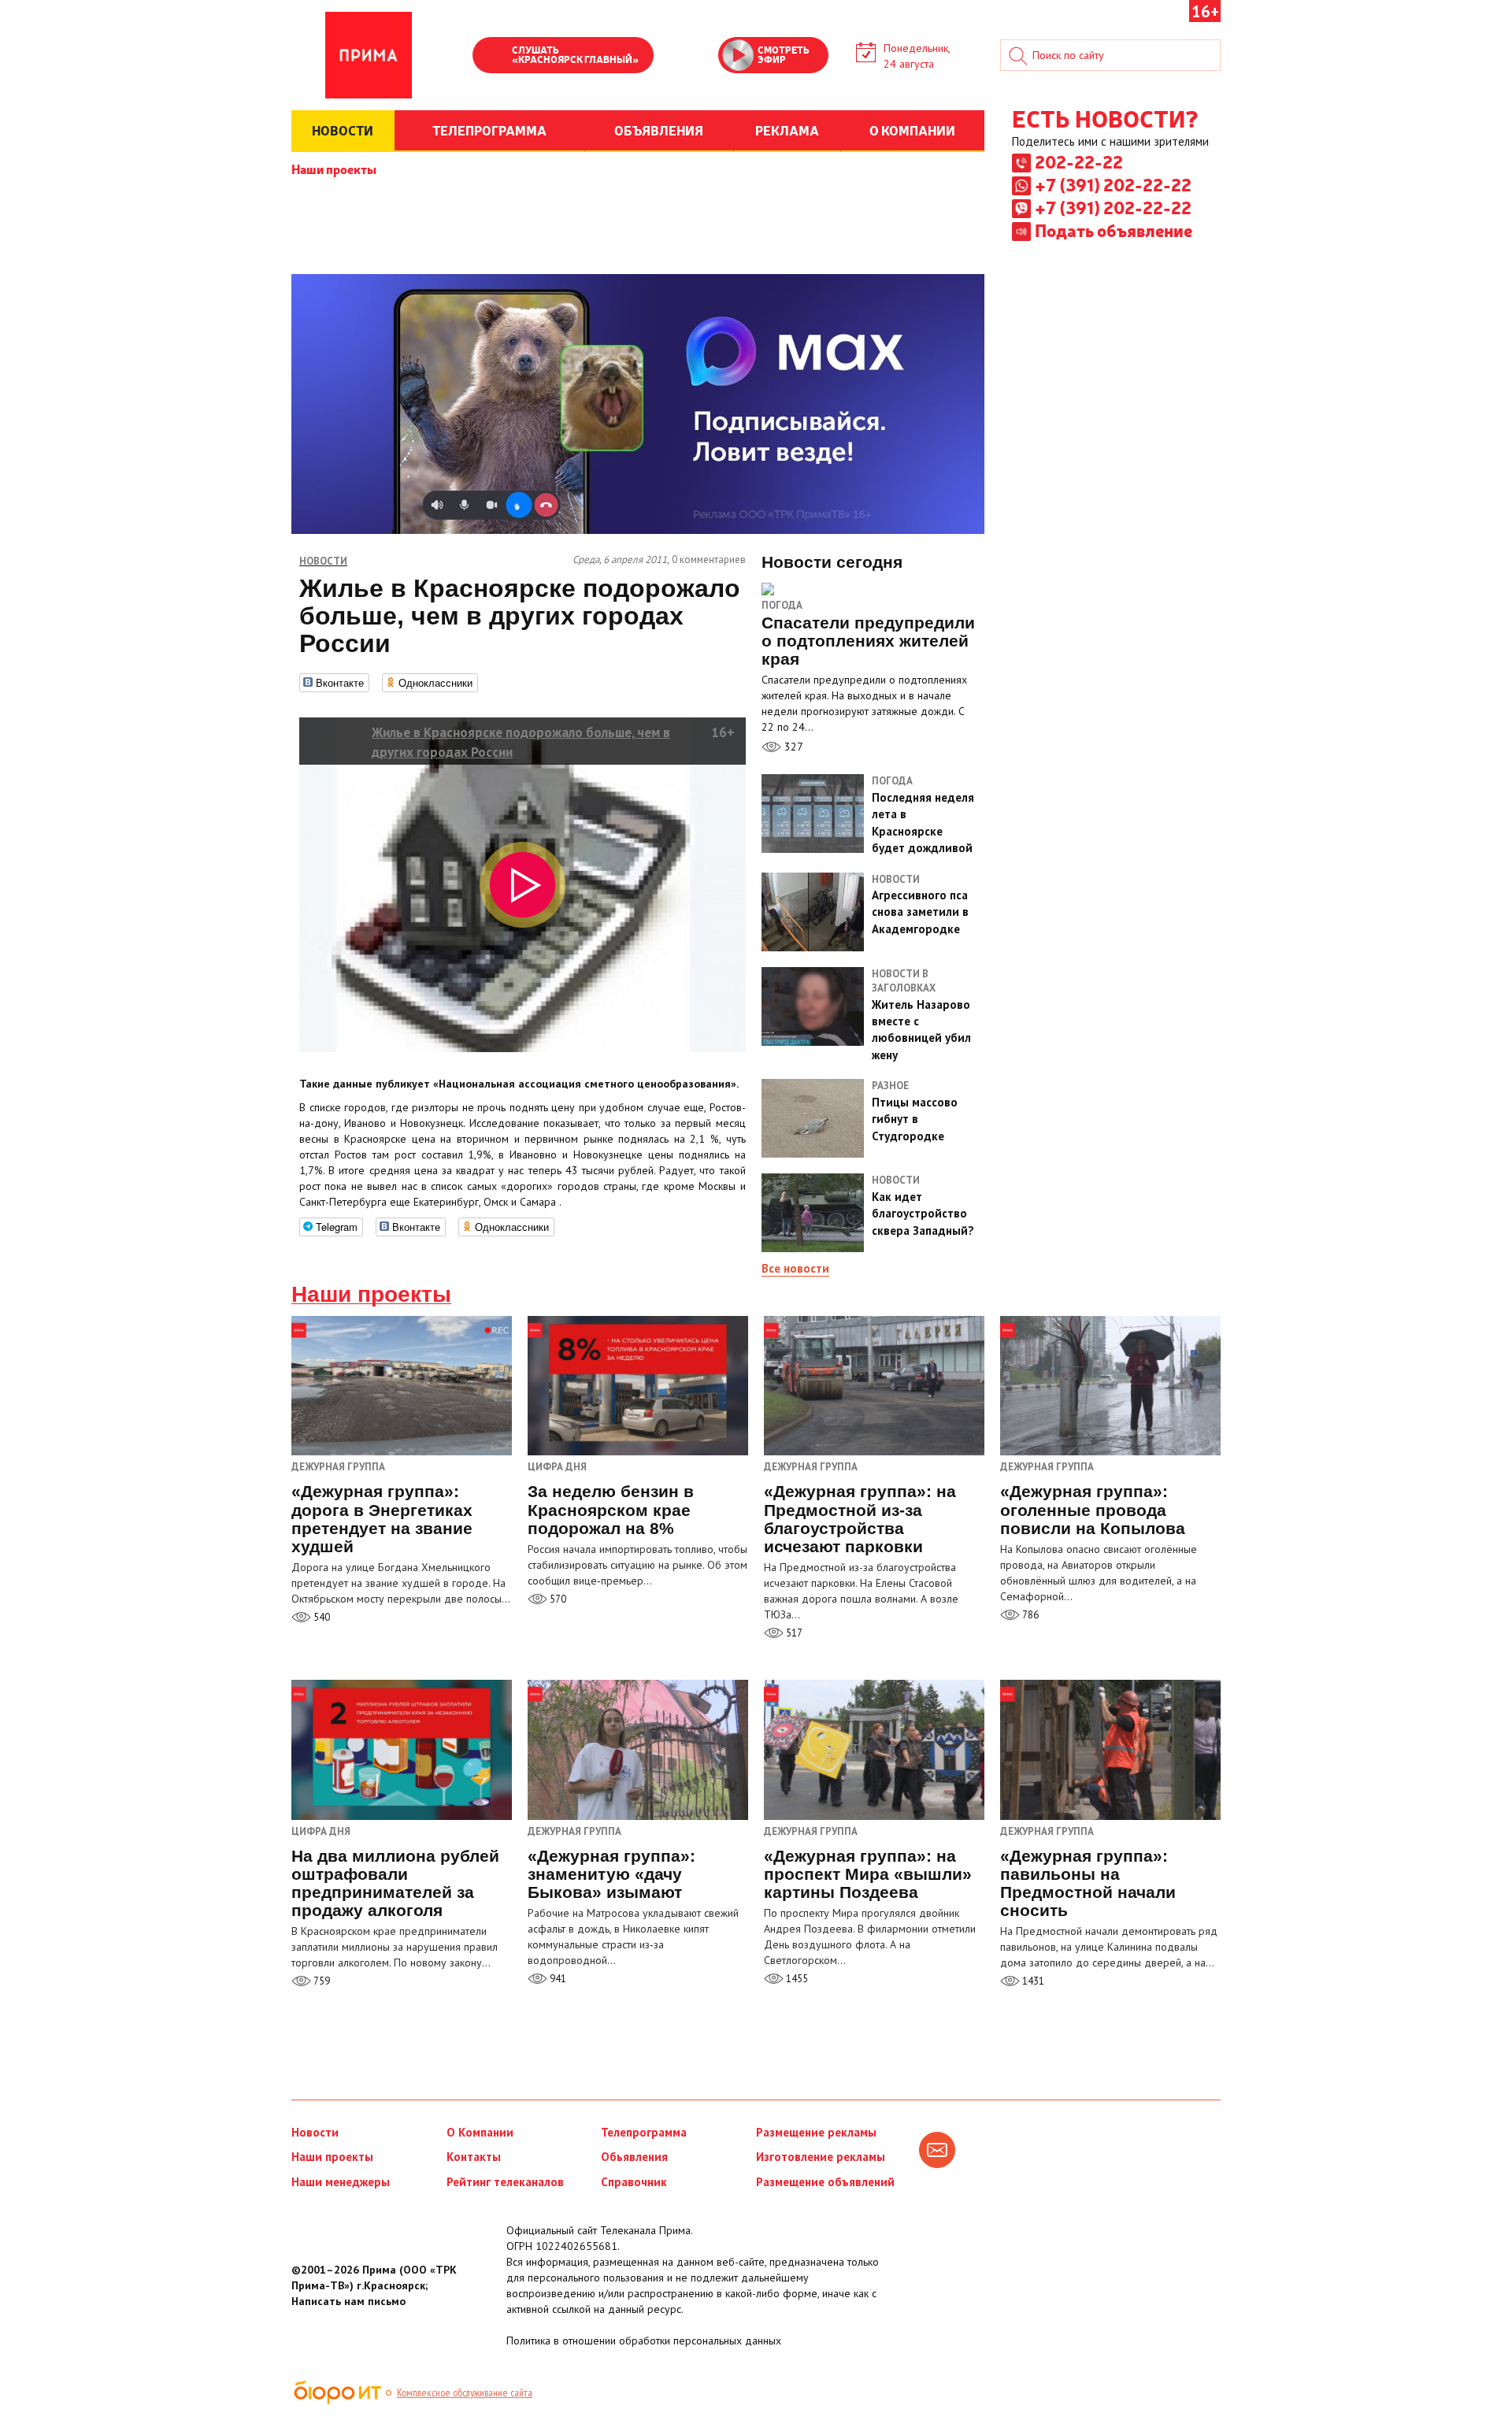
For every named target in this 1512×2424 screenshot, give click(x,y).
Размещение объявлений (825, 2182)
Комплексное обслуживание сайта (465, 2392)
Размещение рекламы (816, 2132)
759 (321, 1981)
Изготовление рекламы (821, 2157)
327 (792, 747)
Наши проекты (334, 169)
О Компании (480, 2132)
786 (1029, 1615)
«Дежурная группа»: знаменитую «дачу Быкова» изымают (611, 1874)
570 (557, 1599)
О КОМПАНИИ (912, 130)
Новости (315, 2132)
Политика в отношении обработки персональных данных (644, 2341)
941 (557, 1979)
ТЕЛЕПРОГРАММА (489, 130)
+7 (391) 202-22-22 (1113, 184)
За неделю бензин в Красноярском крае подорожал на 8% (611, 1509)
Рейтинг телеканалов (505, 2182)
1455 (796, 1979)
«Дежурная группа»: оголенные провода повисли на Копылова (1093, 1509)
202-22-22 (1079, 161)
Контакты (474, 2157)
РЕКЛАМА (787, 130)
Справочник (634, 2182)
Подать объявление (1114, 230)
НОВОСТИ (343, 130)
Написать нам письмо (348, 2301)
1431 (1032, 1981)
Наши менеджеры (341, 2182)
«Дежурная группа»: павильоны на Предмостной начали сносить (1088, 1883)
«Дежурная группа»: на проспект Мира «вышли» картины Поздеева (868, 1874)
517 (793, 1633)
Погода (782, 605)
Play (492, 57)
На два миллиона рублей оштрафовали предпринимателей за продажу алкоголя (395, 1883)
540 (321, 1617)
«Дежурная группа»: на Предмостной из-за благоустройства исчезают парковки (860, 1518)
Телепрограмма (644, 2132)
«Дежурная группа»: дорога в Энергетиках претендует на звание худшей (382, 1518)
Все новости (795, 1268)
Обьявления (634, 2157)
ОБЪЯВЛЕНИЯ (659, 130)
